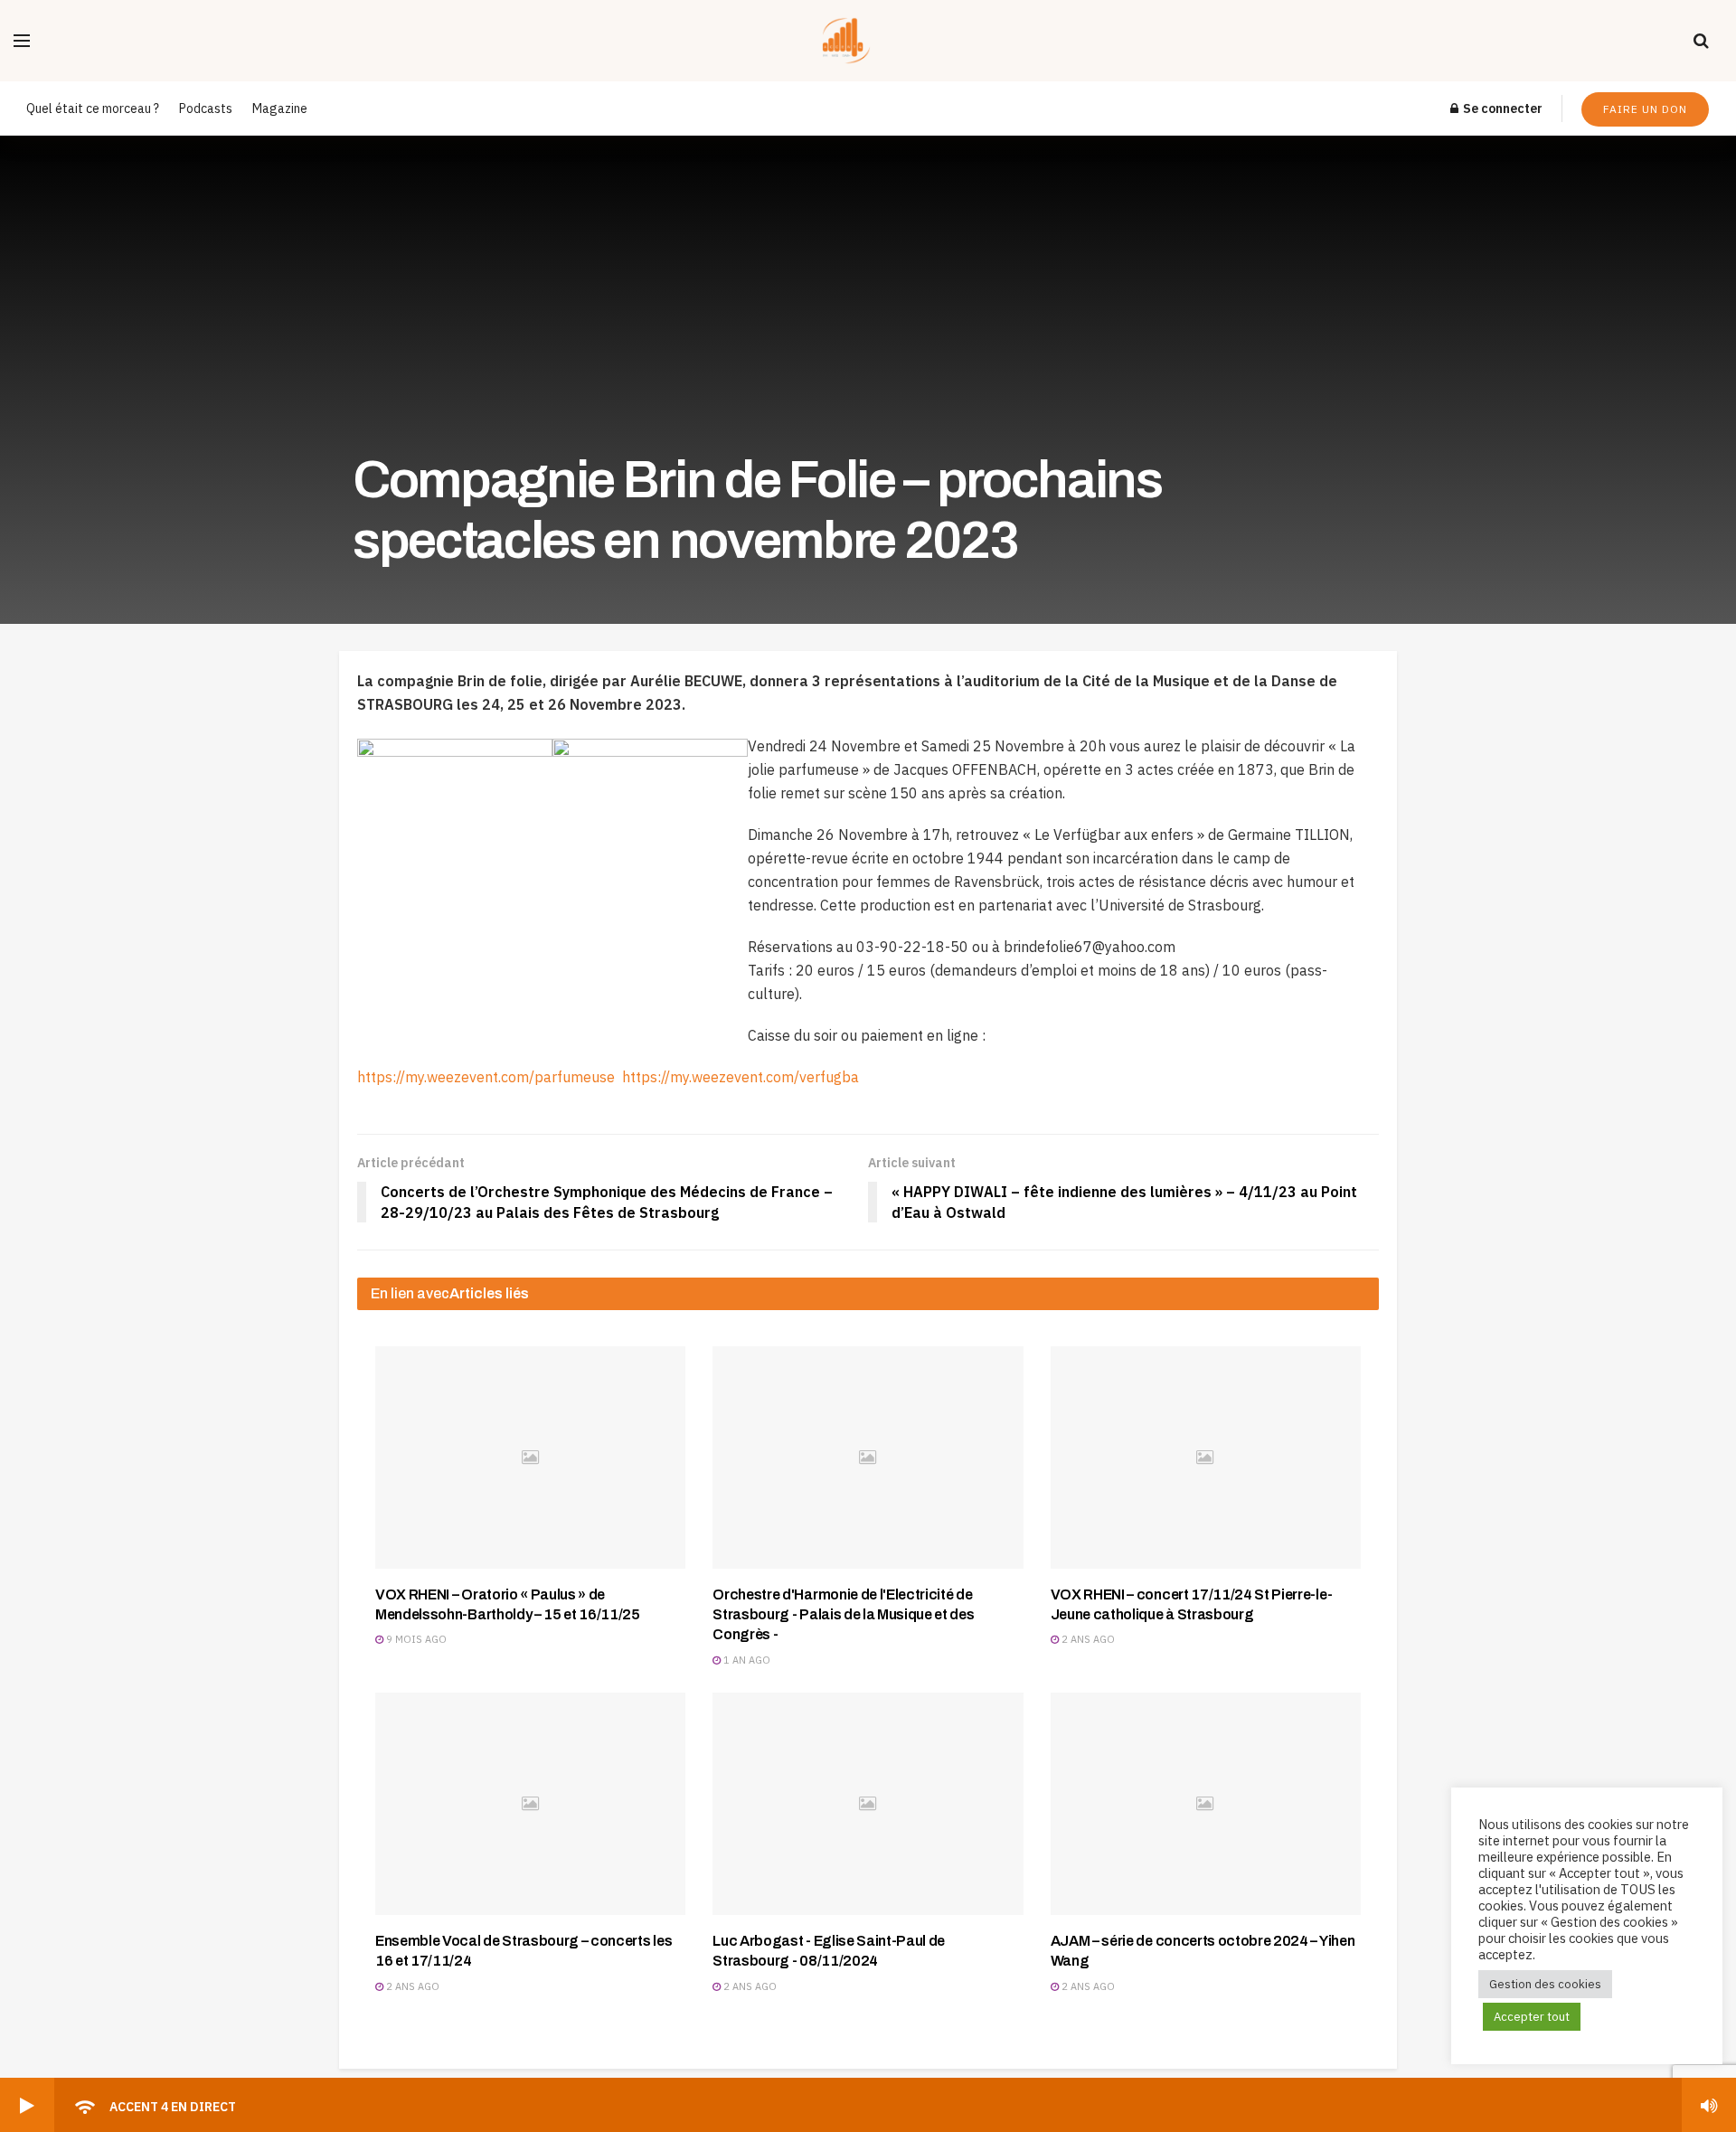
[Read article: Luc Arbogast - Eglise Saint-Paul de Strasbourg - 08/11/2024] (868, 1803)
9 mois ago (415, 1639)
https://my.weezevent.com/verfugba (741, 1077)
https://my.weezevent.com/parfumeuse (490, 1077)
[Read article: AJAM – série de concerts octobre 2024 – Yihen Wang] (1206, 1803)
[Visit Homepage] (862, 41)
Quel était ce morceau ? (93, 108)
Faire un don (1645, 109)
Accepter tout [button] (1532, 2017)
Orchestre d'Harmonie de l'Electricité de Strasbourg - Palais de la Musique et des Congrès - (843, 1615)
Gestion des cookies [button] (1545, 1984)
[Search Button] (1701, 41)
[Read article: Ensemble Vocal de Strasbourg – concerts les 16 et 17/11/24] (530, 1803)
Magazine (280, 108)
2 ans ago (1087, 1639)
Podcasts (206, 108)
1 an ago (745, 1660)
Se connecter (1501, 108)
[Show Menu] (22, 41)
